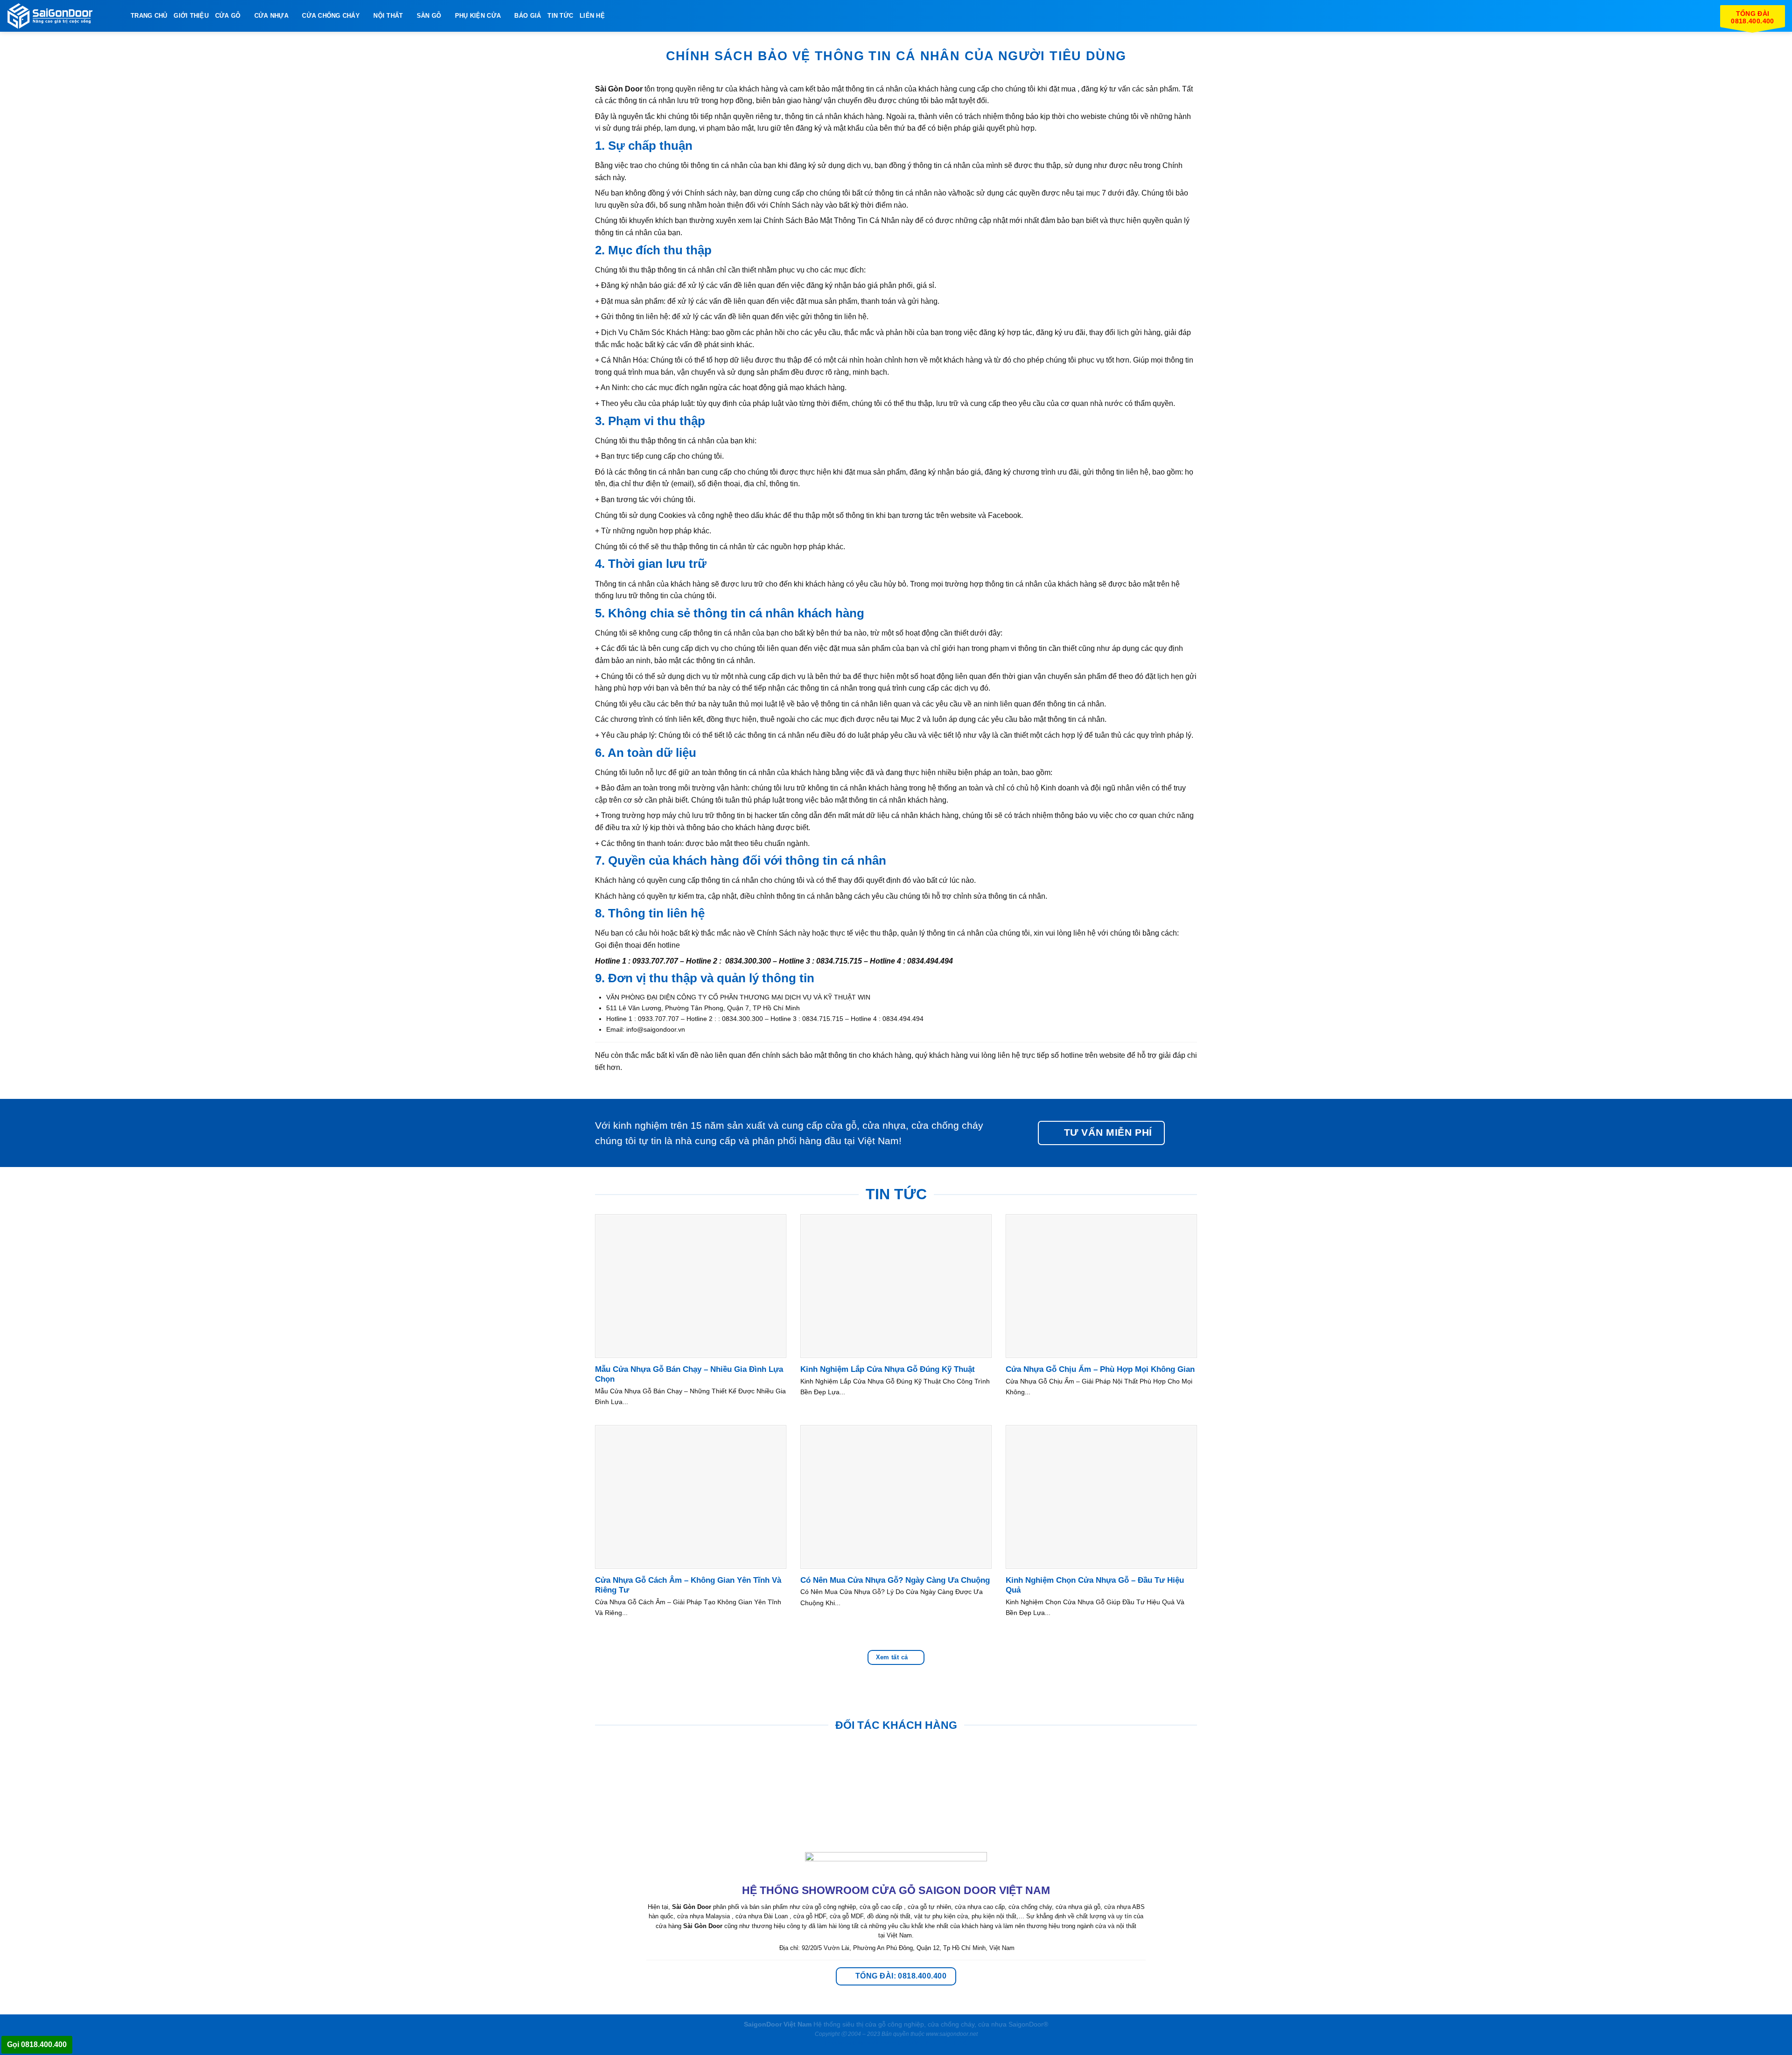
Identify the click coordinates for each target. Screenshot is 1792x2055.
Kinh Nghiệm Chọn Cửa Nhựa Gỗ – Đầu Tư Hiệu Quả (1095, 1585)
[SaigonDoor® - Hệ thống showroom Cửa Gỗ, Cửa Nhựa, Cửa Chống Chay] (65, 16)
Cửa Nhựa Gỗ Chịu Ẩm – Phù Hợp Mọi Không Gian (1100, 1369)
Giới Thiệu (191, 16)
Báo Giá (528, 16)
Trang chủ (149, 16)
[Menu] (617, 16)
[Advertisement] (896, 1990)
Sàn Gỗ (429, 16)
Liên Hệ (592, 16)
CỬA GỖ (228, 16)
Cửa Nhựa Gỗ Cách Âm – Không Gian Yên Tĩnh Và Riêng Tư (688, 1585)
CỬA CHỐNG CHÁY (331, 16)
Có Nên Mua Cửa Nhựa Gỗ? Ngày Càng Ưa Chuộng (895, 1580)
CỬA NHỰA (271, 16)
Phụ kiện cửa (478, 16)
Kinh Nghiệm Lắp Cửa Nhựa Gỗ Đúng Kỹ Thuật (888, 1369)
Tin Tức (560, 16)
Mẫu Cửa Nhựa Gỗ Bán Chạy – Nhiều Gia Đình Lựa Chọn (689, 1374)
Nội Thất (388, 16)
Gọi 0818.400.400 (37, 2045)
